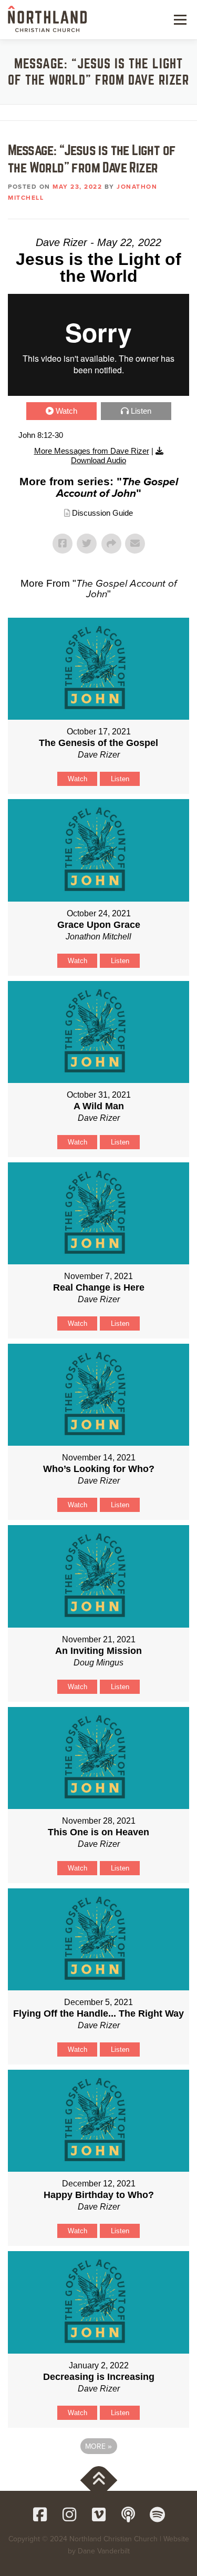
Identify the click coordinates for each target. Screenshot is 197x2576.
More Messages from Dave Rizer (92, 451)
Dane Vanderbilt (104, 2551)
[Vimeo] (99, 2514)
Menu (179, 19)
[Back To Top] (98, 2480)
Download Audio (98, 460)
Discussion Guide (102, 513)
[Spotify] (158, 2514)
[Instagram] (69, 2514)
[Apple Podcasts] (128, 2514)
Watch (66, 411)
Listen (141, 411)
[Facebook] (40, 2514)
